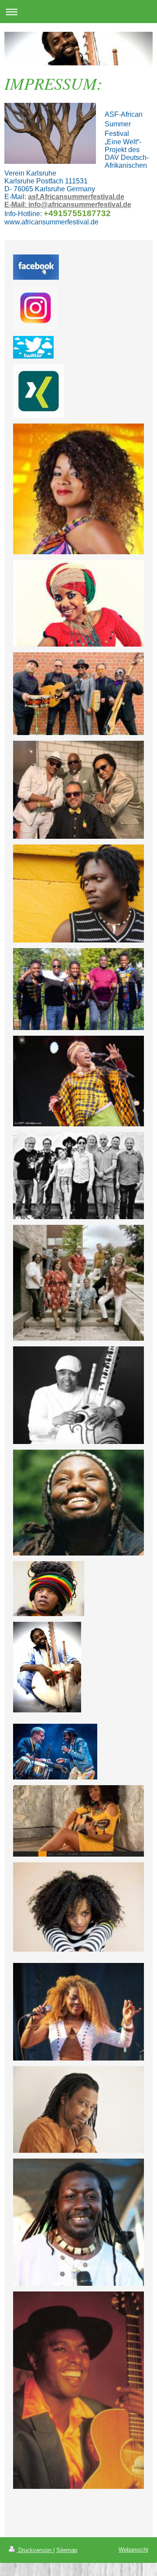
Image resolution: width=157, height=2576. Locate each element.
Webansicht (133, 2550)
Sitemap (67, 2550)
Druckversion (35, 2550)
